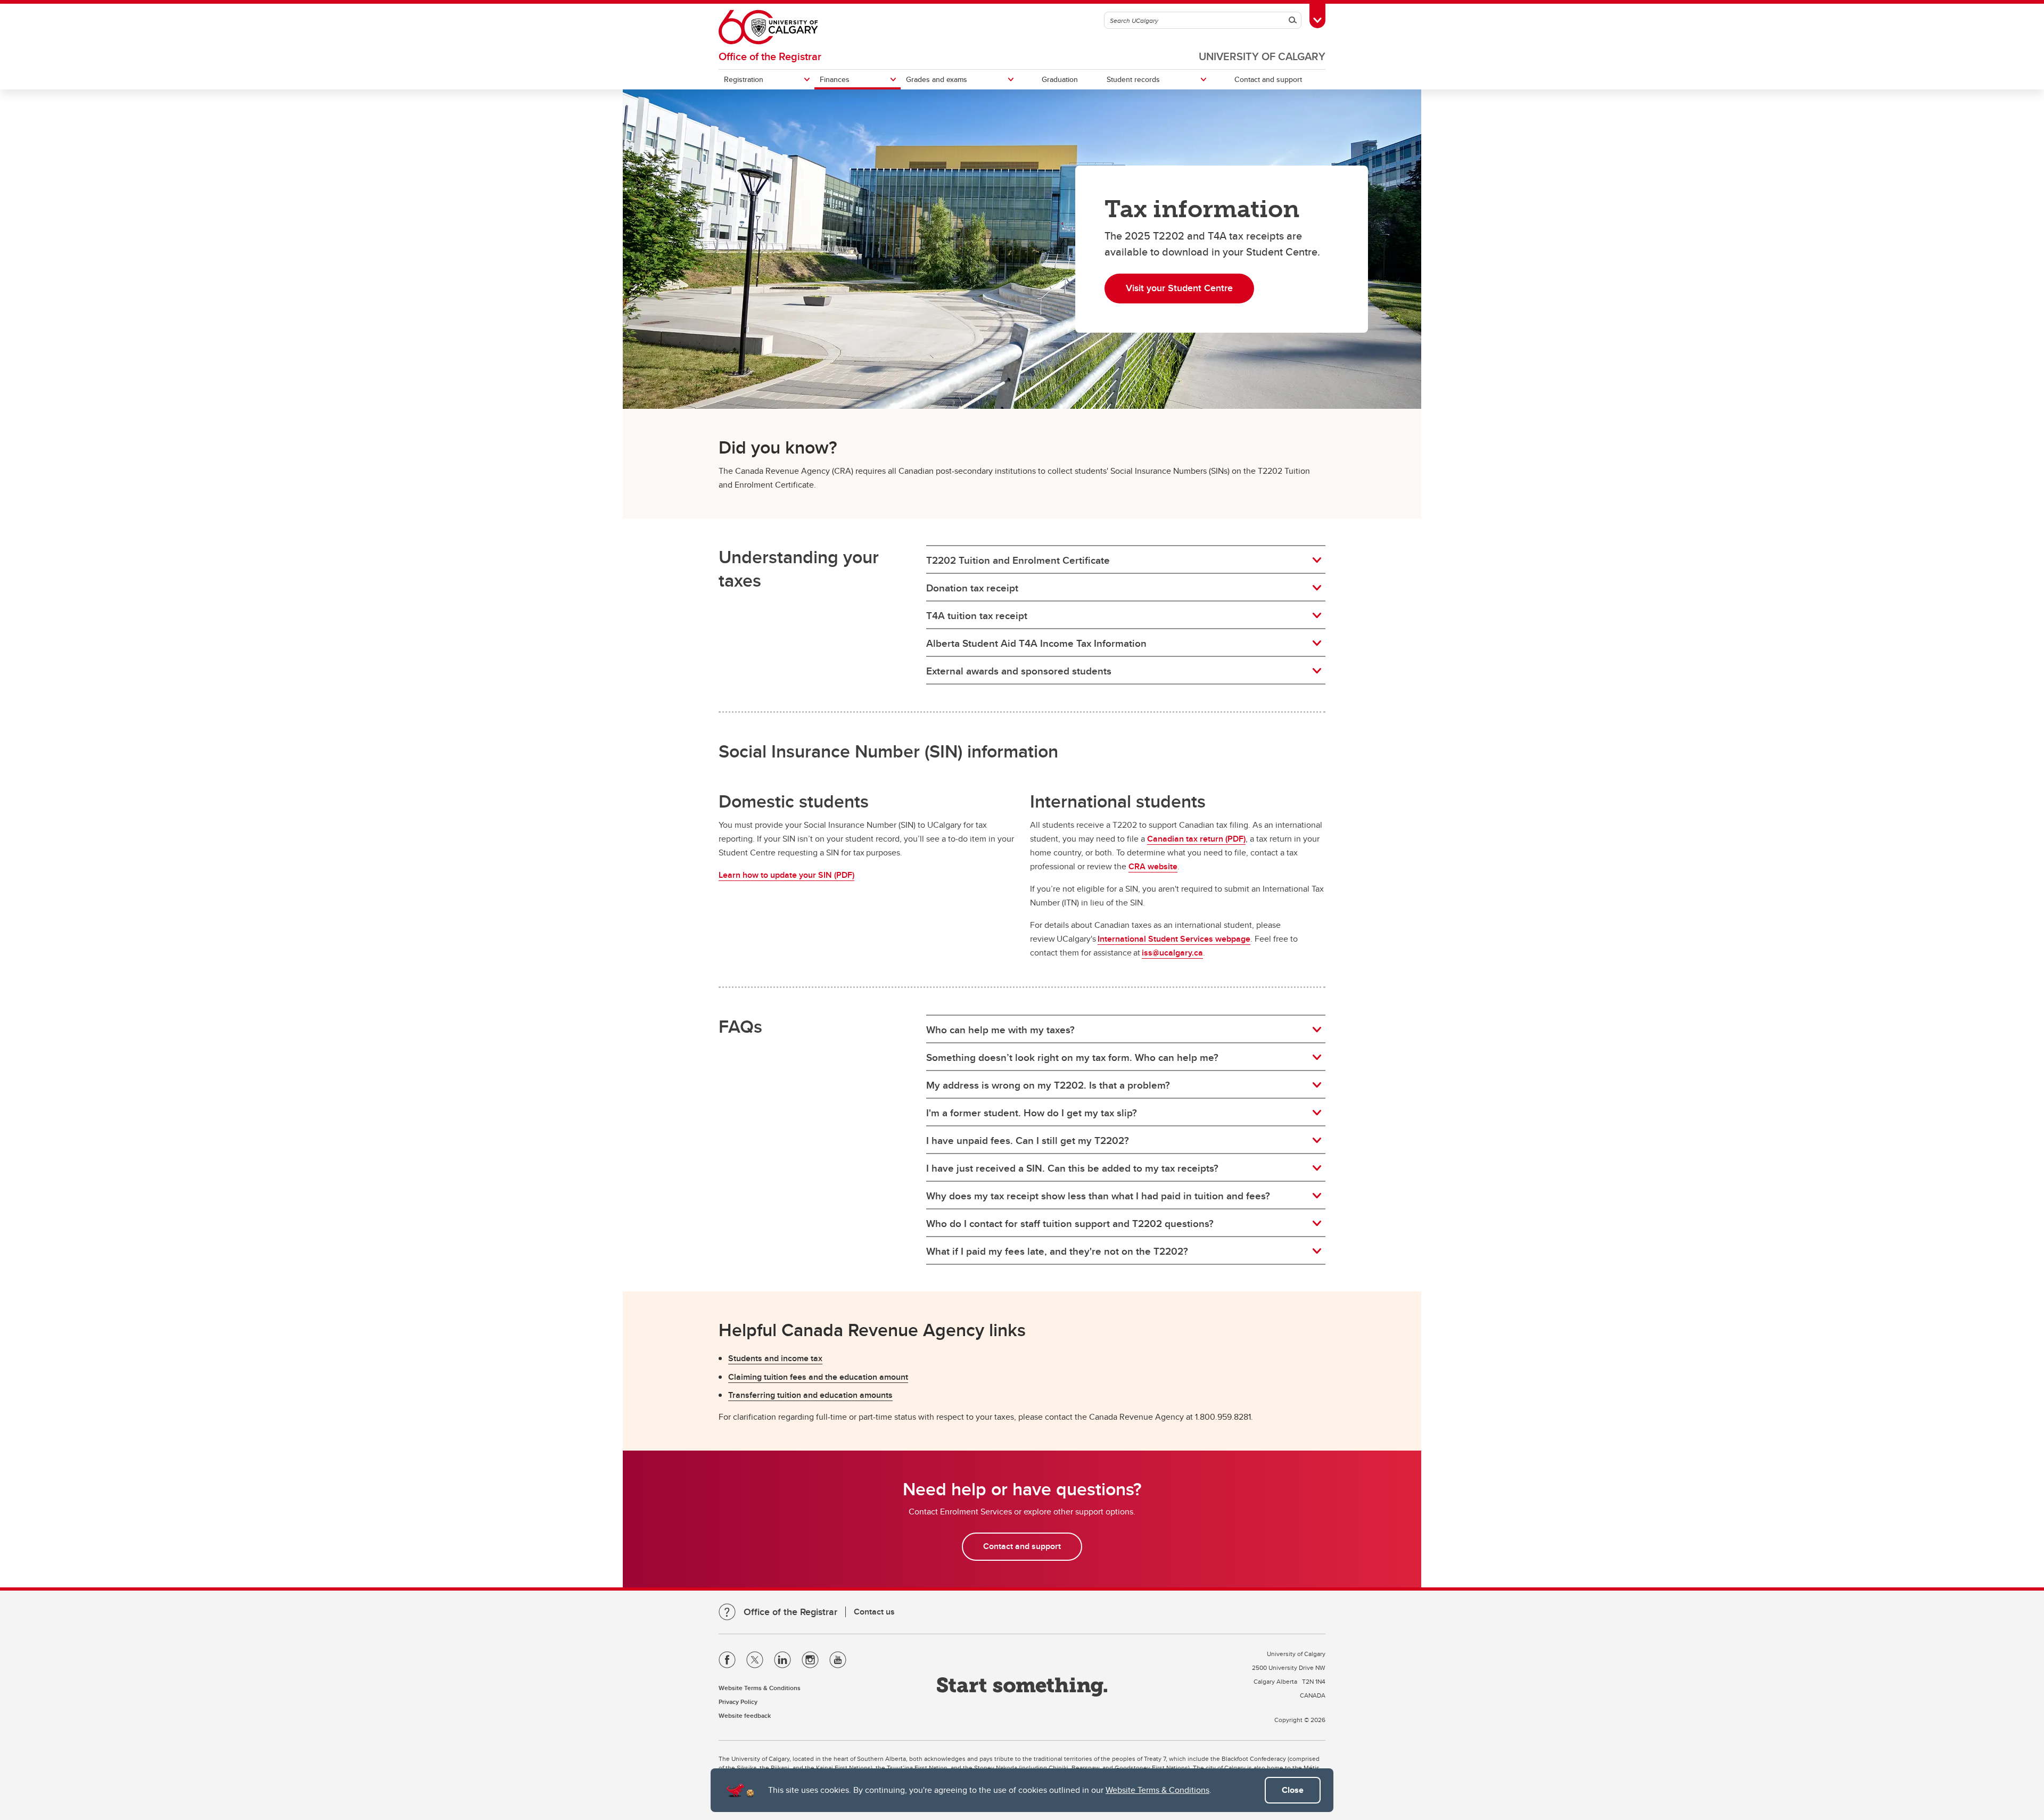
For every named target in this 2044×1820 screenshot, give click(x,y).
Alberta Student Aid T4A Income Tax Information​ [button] (1036, 643)
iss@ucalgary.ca (1172, 953)
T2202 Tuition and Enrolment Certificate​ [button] (1018, 560)
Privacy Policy (738, 1702)
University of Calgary (1262, 56)
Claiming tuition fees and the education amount (818, 1377)
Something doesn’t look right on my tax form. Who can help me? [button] (1072, 1057)
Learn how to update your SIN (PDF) (786, 875)
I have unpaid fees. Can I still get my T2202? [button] (1028, 1140)
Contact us (874, 1612)
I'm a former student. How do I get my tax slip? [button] (1032, 1113)
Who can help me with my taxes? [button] (1000, 1030)
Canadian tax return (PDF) (1196, 839)
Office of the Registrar (770, 56)
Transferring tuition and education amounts (810, 1395)
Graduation (1060, 79)
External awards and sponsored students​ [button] (1019, 671)
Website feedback (745, 1715)
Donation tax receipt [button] (972, 588)
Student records (1133, 79)
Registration (744, 79)
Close (1293, 1790)
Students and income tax (775, 1358)
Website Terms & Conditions (1157, 1790)
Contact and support (1268, 79)
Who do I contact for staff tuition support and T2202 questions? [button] (1070, 1223)
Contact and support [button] (1022, 1546)
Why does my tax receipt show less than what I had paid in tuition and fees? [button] (1098, 1196)
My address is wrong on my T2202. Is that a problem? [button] (1048, 1085)
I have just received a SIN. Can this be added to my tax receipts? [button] (1072, 1168)
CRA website (1153, 866)
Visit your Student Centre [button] (1179, 288)
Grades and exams (937, 79)
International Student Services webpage (1174, 939)
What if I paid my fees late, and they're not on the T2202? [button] (1057, 1251)
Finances (835, 79)
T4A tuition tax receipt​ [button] (977, 615)
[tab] (1126, 560)
